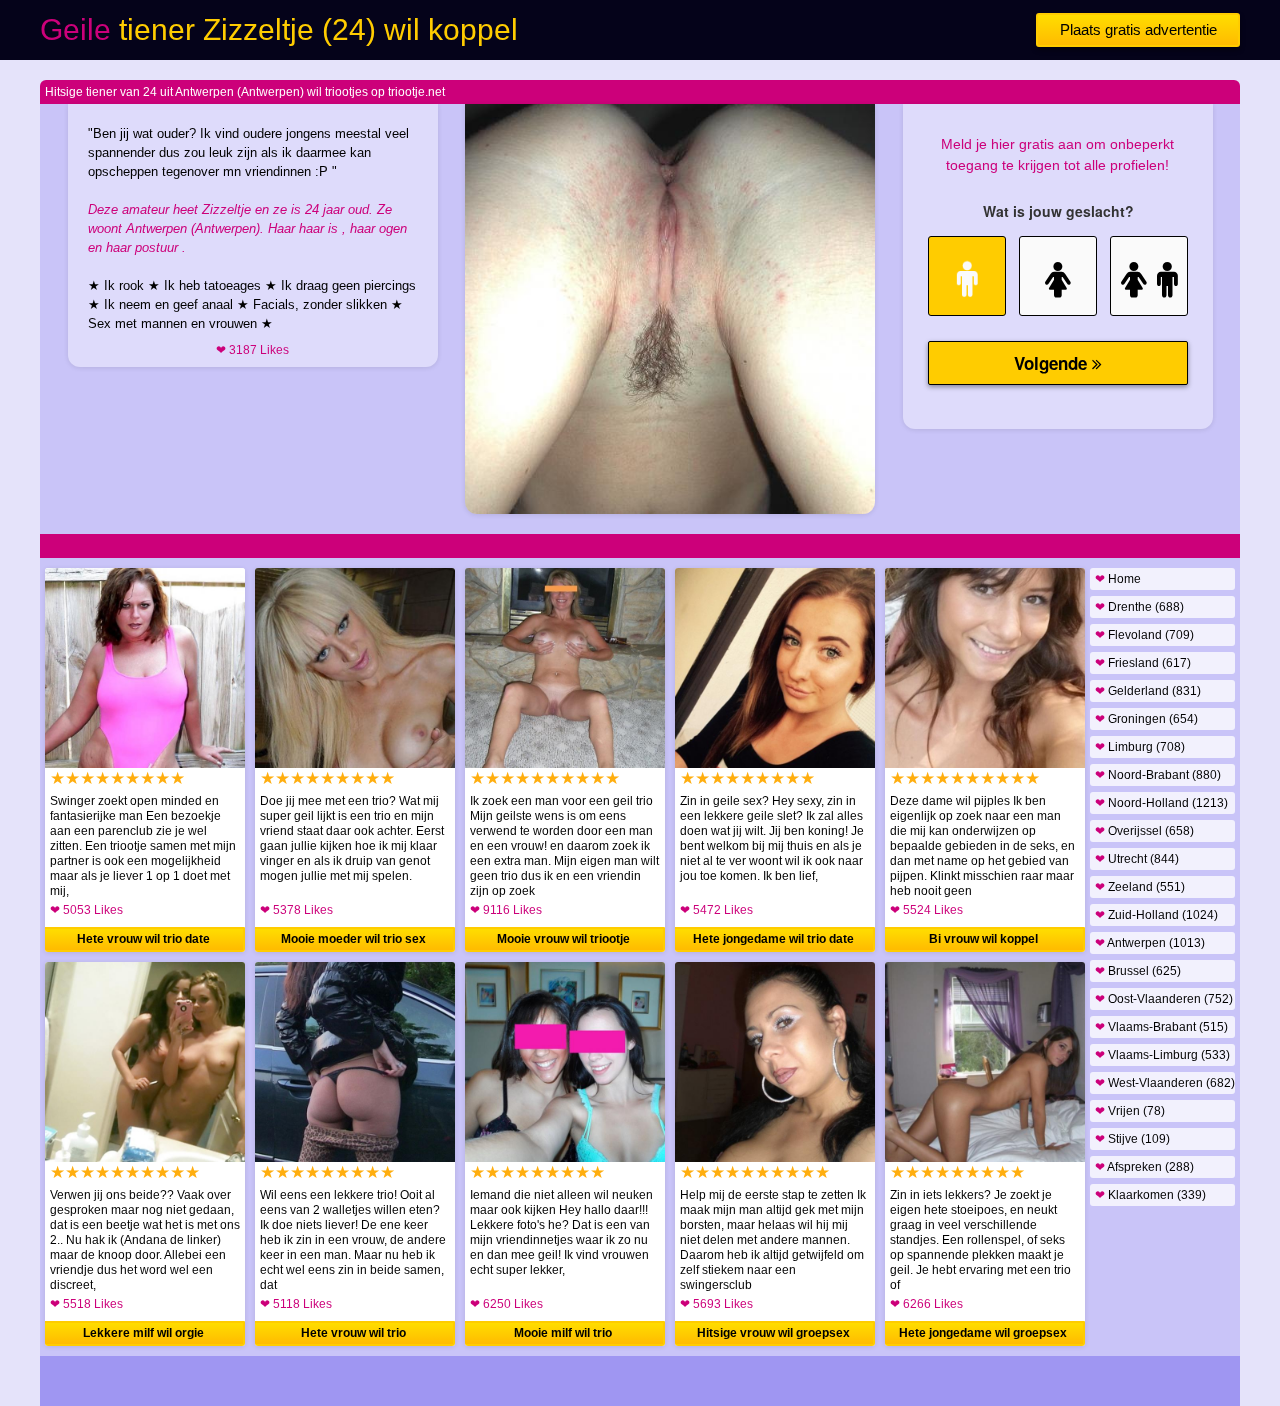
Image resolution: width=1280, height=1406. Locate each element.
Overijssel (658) (1144, 831)
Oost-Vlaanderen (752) (1164, 999)
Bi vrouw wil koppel (983, 939)
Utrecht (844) (1137, 859)
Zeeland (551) (1140, 887)
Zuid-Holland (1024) (1156, 915)
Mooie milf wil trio (563, 1333)
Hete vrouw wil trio (353, 1333)
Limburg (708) (1140, 747)
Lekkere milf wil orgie (143, 1333)
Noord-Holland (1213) (1161, 803)
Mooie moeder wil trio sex (353, 939)
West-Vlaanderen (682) (1165, 1083)
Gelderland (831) (1148, 691)
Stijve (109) (1132, 1139)
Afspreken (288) (1144, 1167)
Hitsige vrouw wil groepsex (773, 1333)
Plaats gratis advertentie (1138, 29)
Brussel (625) (1138, 971)
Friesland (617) (1143, 663)
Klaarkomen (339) (1150, 1195)
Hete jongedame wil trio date (773, 939)
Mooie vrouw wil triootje (563, 939)
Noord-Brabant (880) (1158, 775)
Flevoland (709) (1144, 635)
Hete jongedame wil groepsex (983, 1333)
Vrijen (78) (1130, 1111)
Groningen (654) (1146, 719)
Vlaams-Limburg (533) (1162, 1055)
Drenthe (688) (1139, 607)
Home (1118, 579)
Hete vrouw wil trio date (143, 939)
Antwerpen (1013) (1150, 943)
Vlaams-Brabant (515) (1161, 1027)
